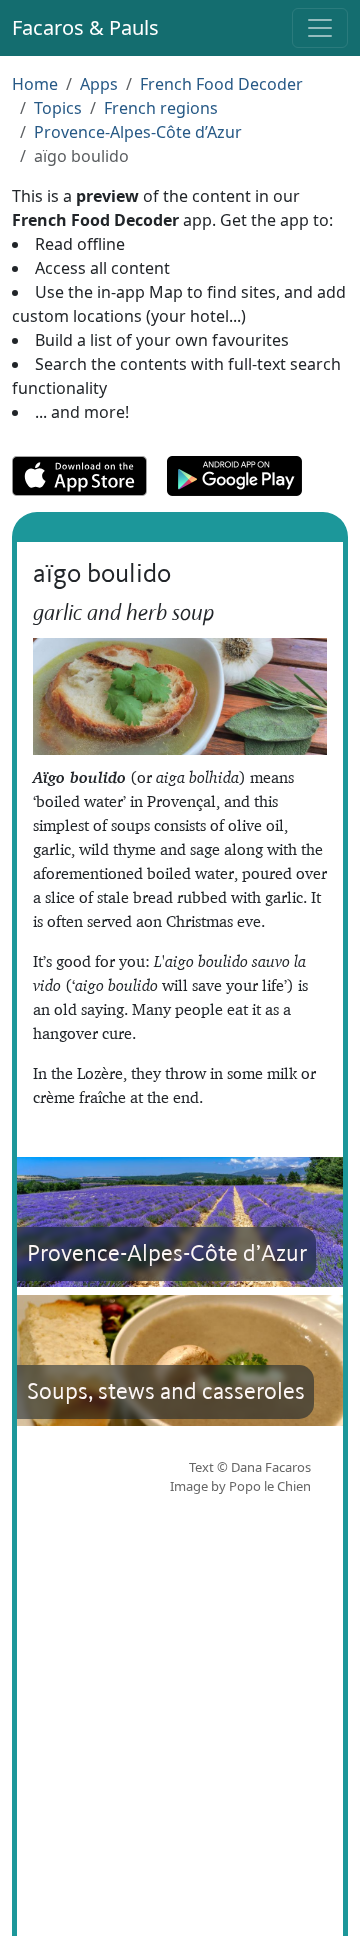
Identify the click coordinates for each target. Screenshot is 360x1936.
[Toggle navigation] (320, 28)
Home (35, 84)
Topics (58, 108)
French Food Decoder (221, 84)
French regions (161, 108)
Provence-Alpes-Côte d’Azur (138, 132)
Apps (99, 84)
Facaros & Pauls (85, 27)
